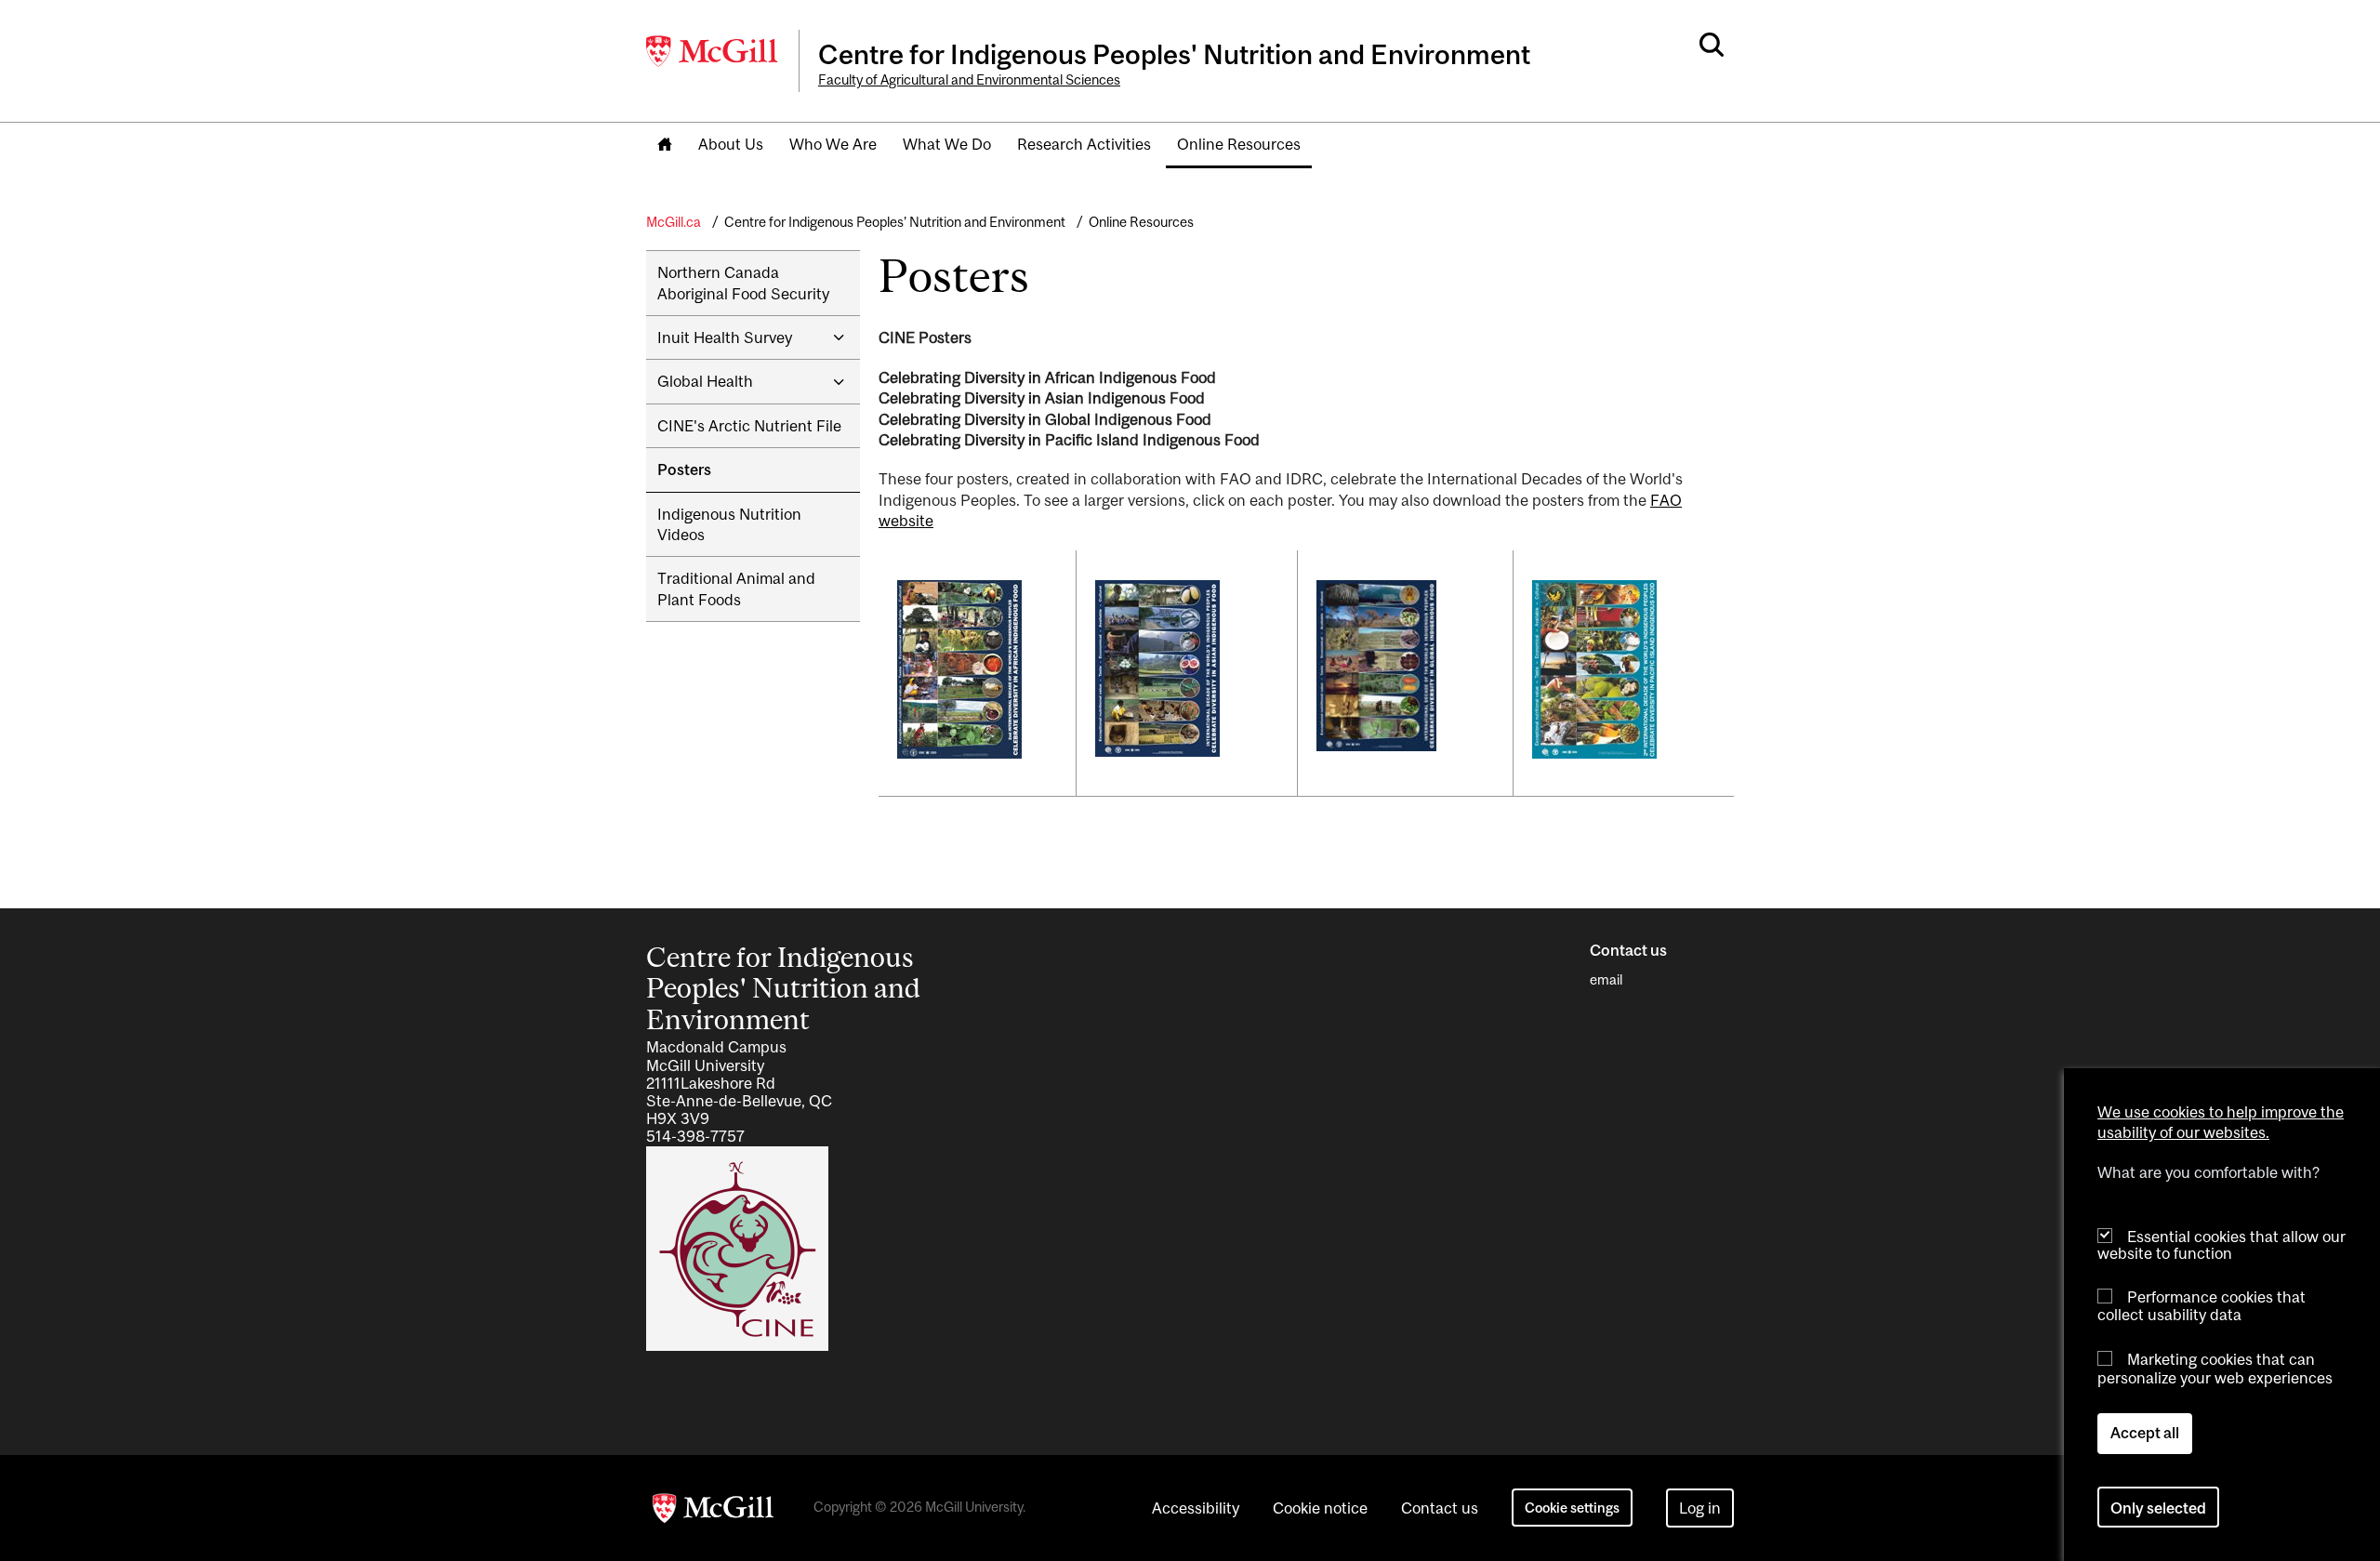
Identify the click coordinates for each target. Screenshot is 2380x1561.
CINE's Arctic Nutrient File (749, 426)
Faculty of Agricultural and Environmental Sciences (969, 79)
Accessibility (1196, 1508)
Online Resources (1239, 144)
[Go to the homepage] (665, 146)
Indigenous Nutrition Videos (729, 524)
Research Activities (1084, 144)
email (1606, 979)
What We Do (947, 144)
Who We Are (833, 144)
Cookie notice (1320, 1508)
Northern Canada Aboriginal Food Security (743, 283)
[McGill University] (713, 51)
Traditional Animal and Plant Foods (736, 589)
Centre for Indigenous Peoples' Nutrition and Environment (895, 222)
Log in (1700, 1508)
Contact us (1440, 1508)
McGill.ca (674, 222)
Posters (684, 470)
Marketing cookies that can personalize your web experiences (2215, 1368)
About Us (731, 144)
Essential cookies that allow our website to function (2221, 1244)
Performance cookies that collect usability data (2201, 1306)
